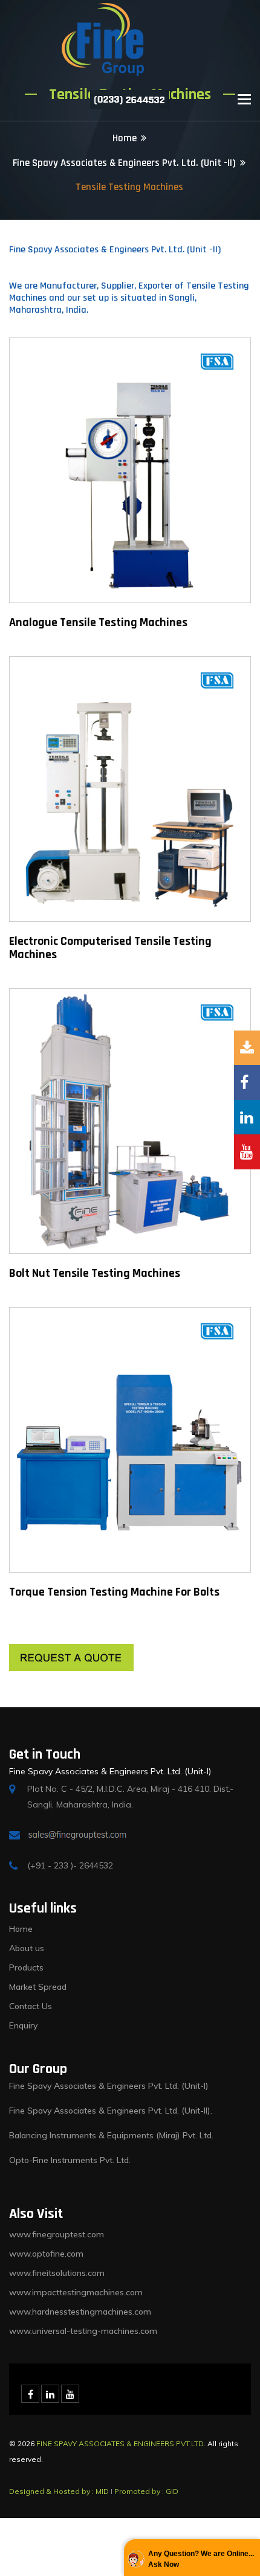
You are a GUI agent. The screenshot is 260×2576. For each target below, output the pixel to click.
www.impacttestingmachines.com (76, 2292)
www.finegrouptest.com (57, 2234)
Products (26, 1967)
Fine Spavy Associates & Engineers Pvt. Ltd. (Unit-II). (111, 2111)
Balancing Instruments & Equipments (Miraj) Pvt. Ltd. (111, 2135)
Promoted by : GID (146, 2491)
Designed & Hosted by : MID (59, 2491)
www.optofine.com (46, 2254)
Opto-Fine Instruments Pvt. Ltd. (70, 2160)
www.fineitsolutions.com (57, 2273)
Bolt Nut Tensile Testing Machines (95, 1273)
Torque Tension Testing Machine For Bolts (114, 1592)
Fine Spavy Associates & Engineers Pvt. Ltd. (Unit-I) (109, 2086)
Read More (93, 476)
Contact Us (31, 2006)
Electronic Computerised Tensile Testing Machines (110, 948)
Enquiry (23, 2025)
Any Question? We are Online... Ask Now (201, 2559)
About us (27, 1948)
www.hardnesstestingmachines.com (80, 2312)
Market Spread (38, 1987)
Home (125, 138)
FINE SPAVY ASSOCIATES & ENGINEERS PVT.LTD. (121, 2443)
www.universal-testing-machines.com (83, 2331)
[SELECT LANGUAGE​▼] (182, 100)
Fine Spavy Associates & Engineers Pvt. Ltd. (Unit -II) (124, 163)
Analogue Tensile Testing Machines (98, 622)
